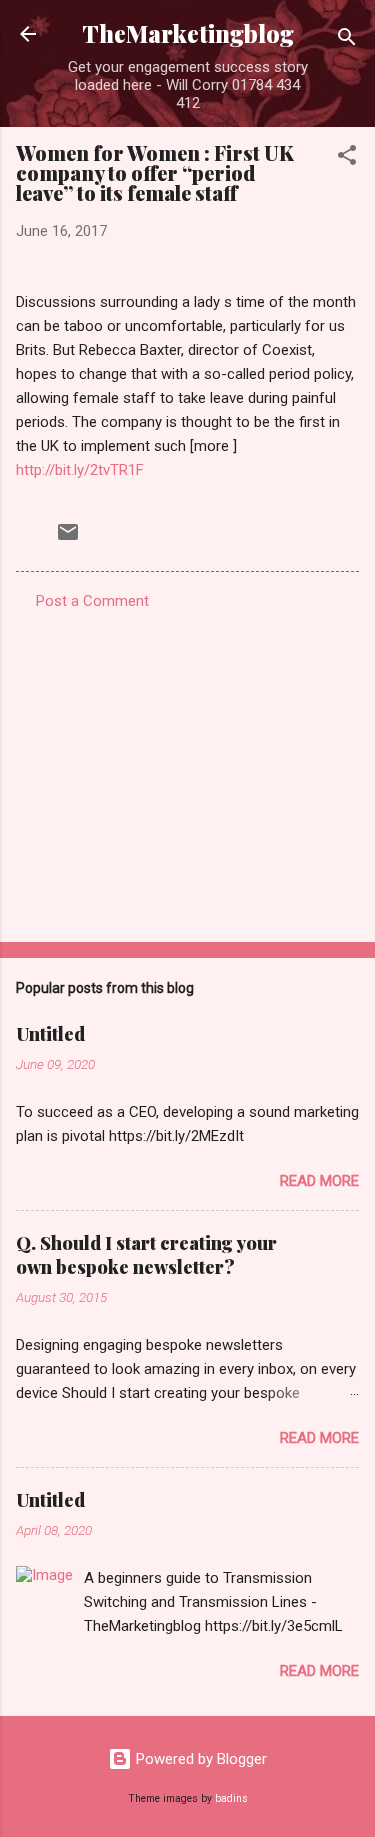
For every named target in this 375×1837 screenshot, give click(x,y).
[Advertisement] (187, 770)
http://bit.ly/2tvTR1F (80, 470)
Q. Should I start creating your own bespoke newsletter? (146, 1255)
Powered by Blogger (199, 1759)
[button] (347, 158)
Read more (319, 1181)
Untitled (50, 1034)
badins (231, 1798)
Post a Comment (92, 601)
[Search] (347, 40)
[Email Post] (68, 539)
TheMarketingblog (188, 33)
